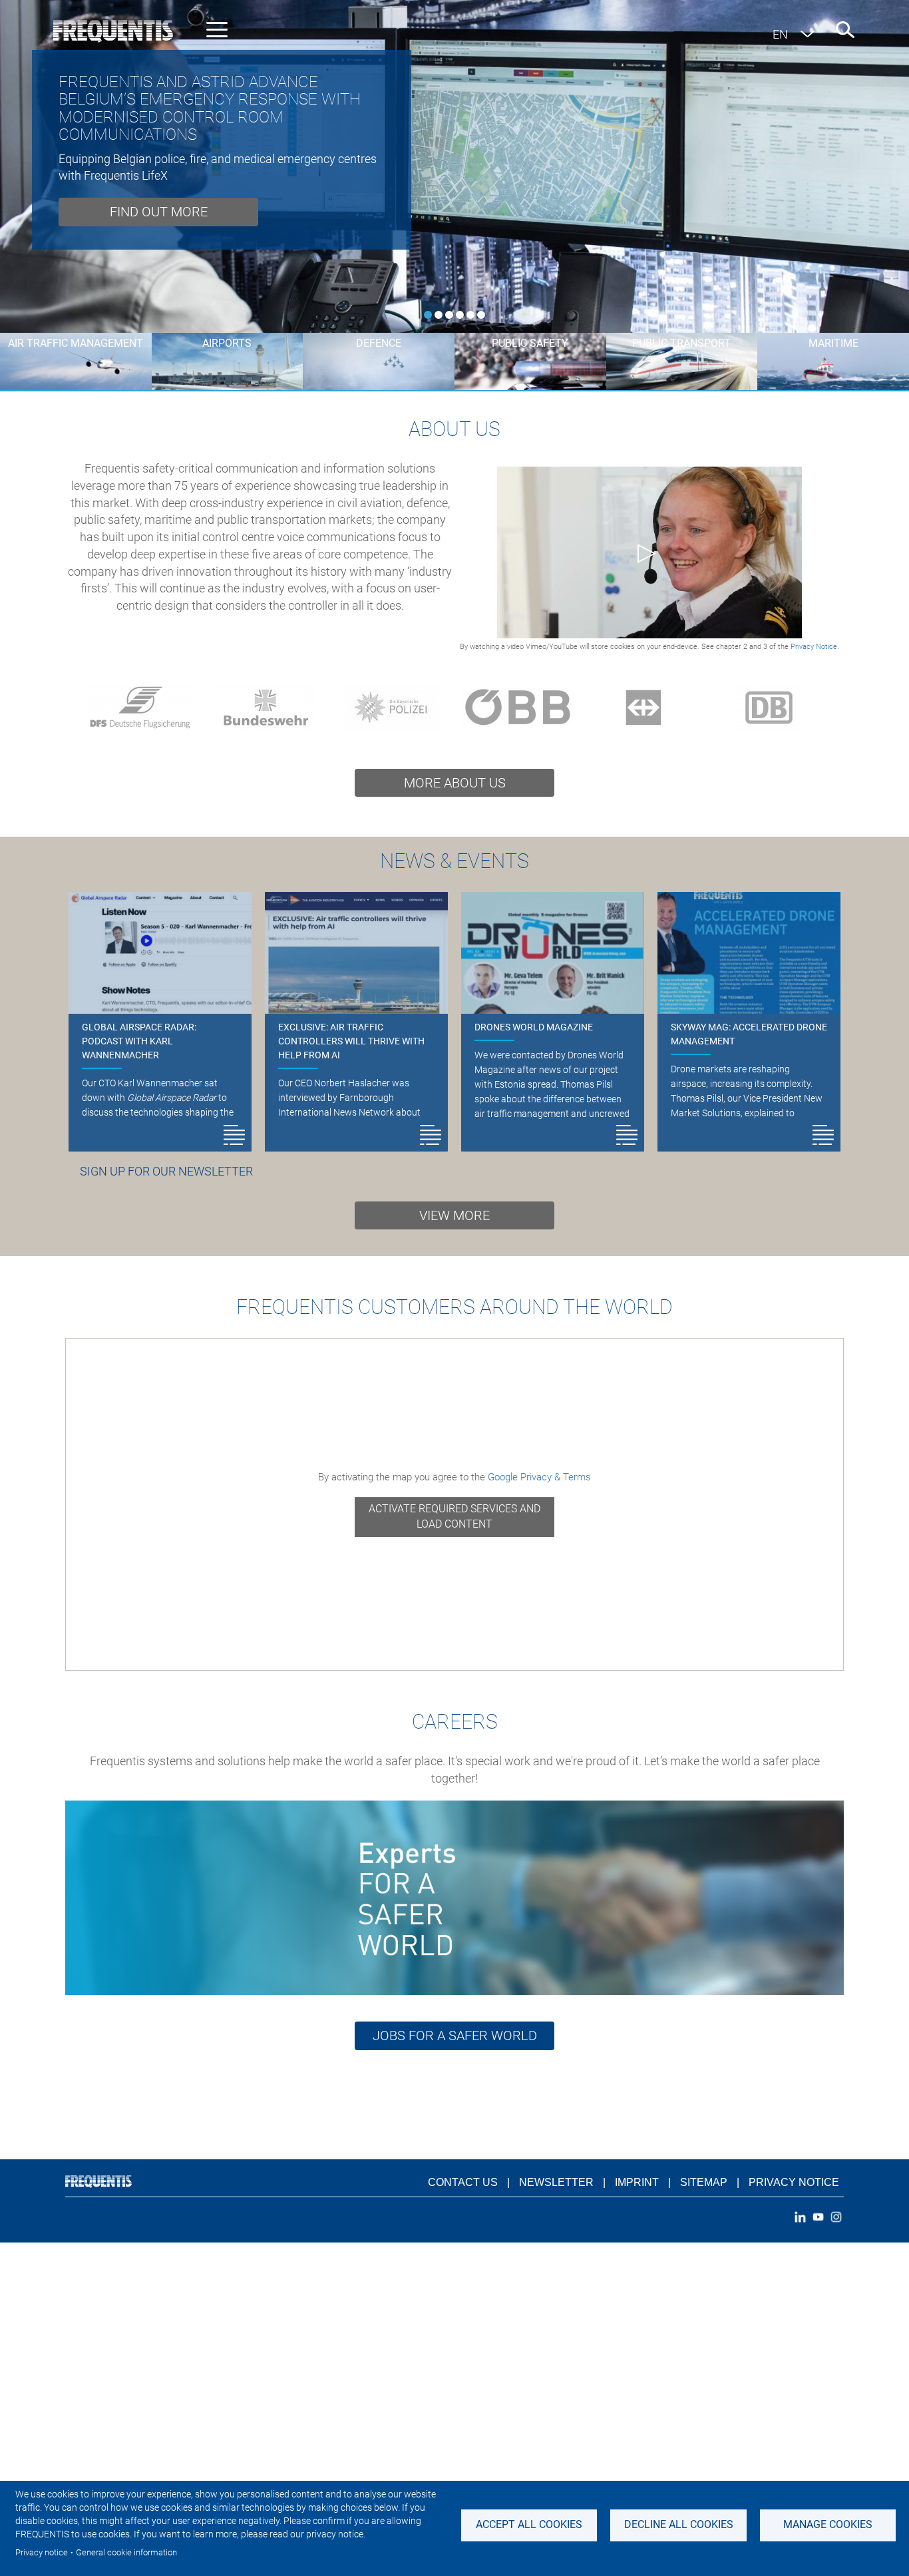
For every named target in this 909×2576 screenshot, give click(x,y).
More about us (455, 783)
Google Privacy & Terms (539, 1477)
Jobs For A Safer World (455, 2036)
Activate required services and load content (454, 1516)
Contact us (463, 2182)
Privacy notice (42, 2552)
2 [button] (439, 315)
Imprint (637, 2182)
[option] (454, 166)
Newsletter (556, 2182)
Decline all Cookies (679, 2524)
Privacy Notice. (815, 647)
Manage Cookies (828, 2524)
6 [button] (481, 315)
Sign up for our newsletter (166, 1171)
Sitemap (704, 2182)
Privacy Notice (794, 2182)
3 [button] (449, 315)
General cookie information (126, 2552)
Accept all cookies (529, 2524)
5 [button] (470, 315)
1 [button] (428, 315)
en (780, 34)
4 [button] (460, 315)
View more (454, 1215)
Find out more (159, 212)
